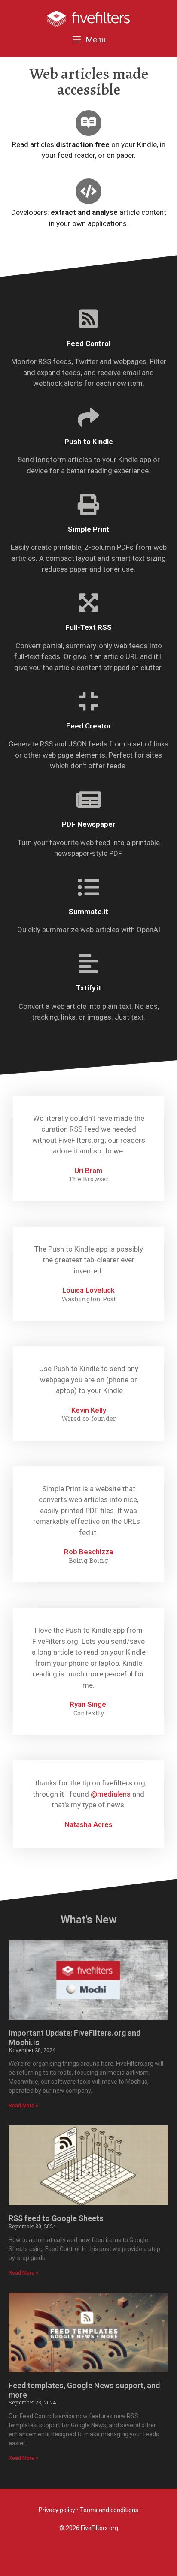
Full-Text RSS (88, 627)
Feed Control (88, 343)
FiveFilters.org (99, 2528)
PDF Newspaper (89, 824)
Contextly (89, 1713)
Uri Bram (88, 1171)
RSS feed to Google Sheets (56, 2218)
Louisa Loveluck (88, 1290)
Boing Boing (88, 1561)
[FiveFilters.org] (88, 18)
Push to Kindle (89, 442)
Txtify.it (89, 988)
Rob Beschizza (88, 1552)
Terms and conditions (109, 2510)
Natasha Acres (88, 1824)
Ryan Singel (89, 1704)
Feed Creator (89, 726)
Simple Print (88, 529)
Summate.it (88, 912)
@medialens (111, 1794)
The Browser (89, 1179)
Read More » (23, 2106)
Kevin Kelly (89, 1410)
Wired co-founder (89, 1419)
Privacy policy (57, 2510)
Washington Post (89, 1299)
